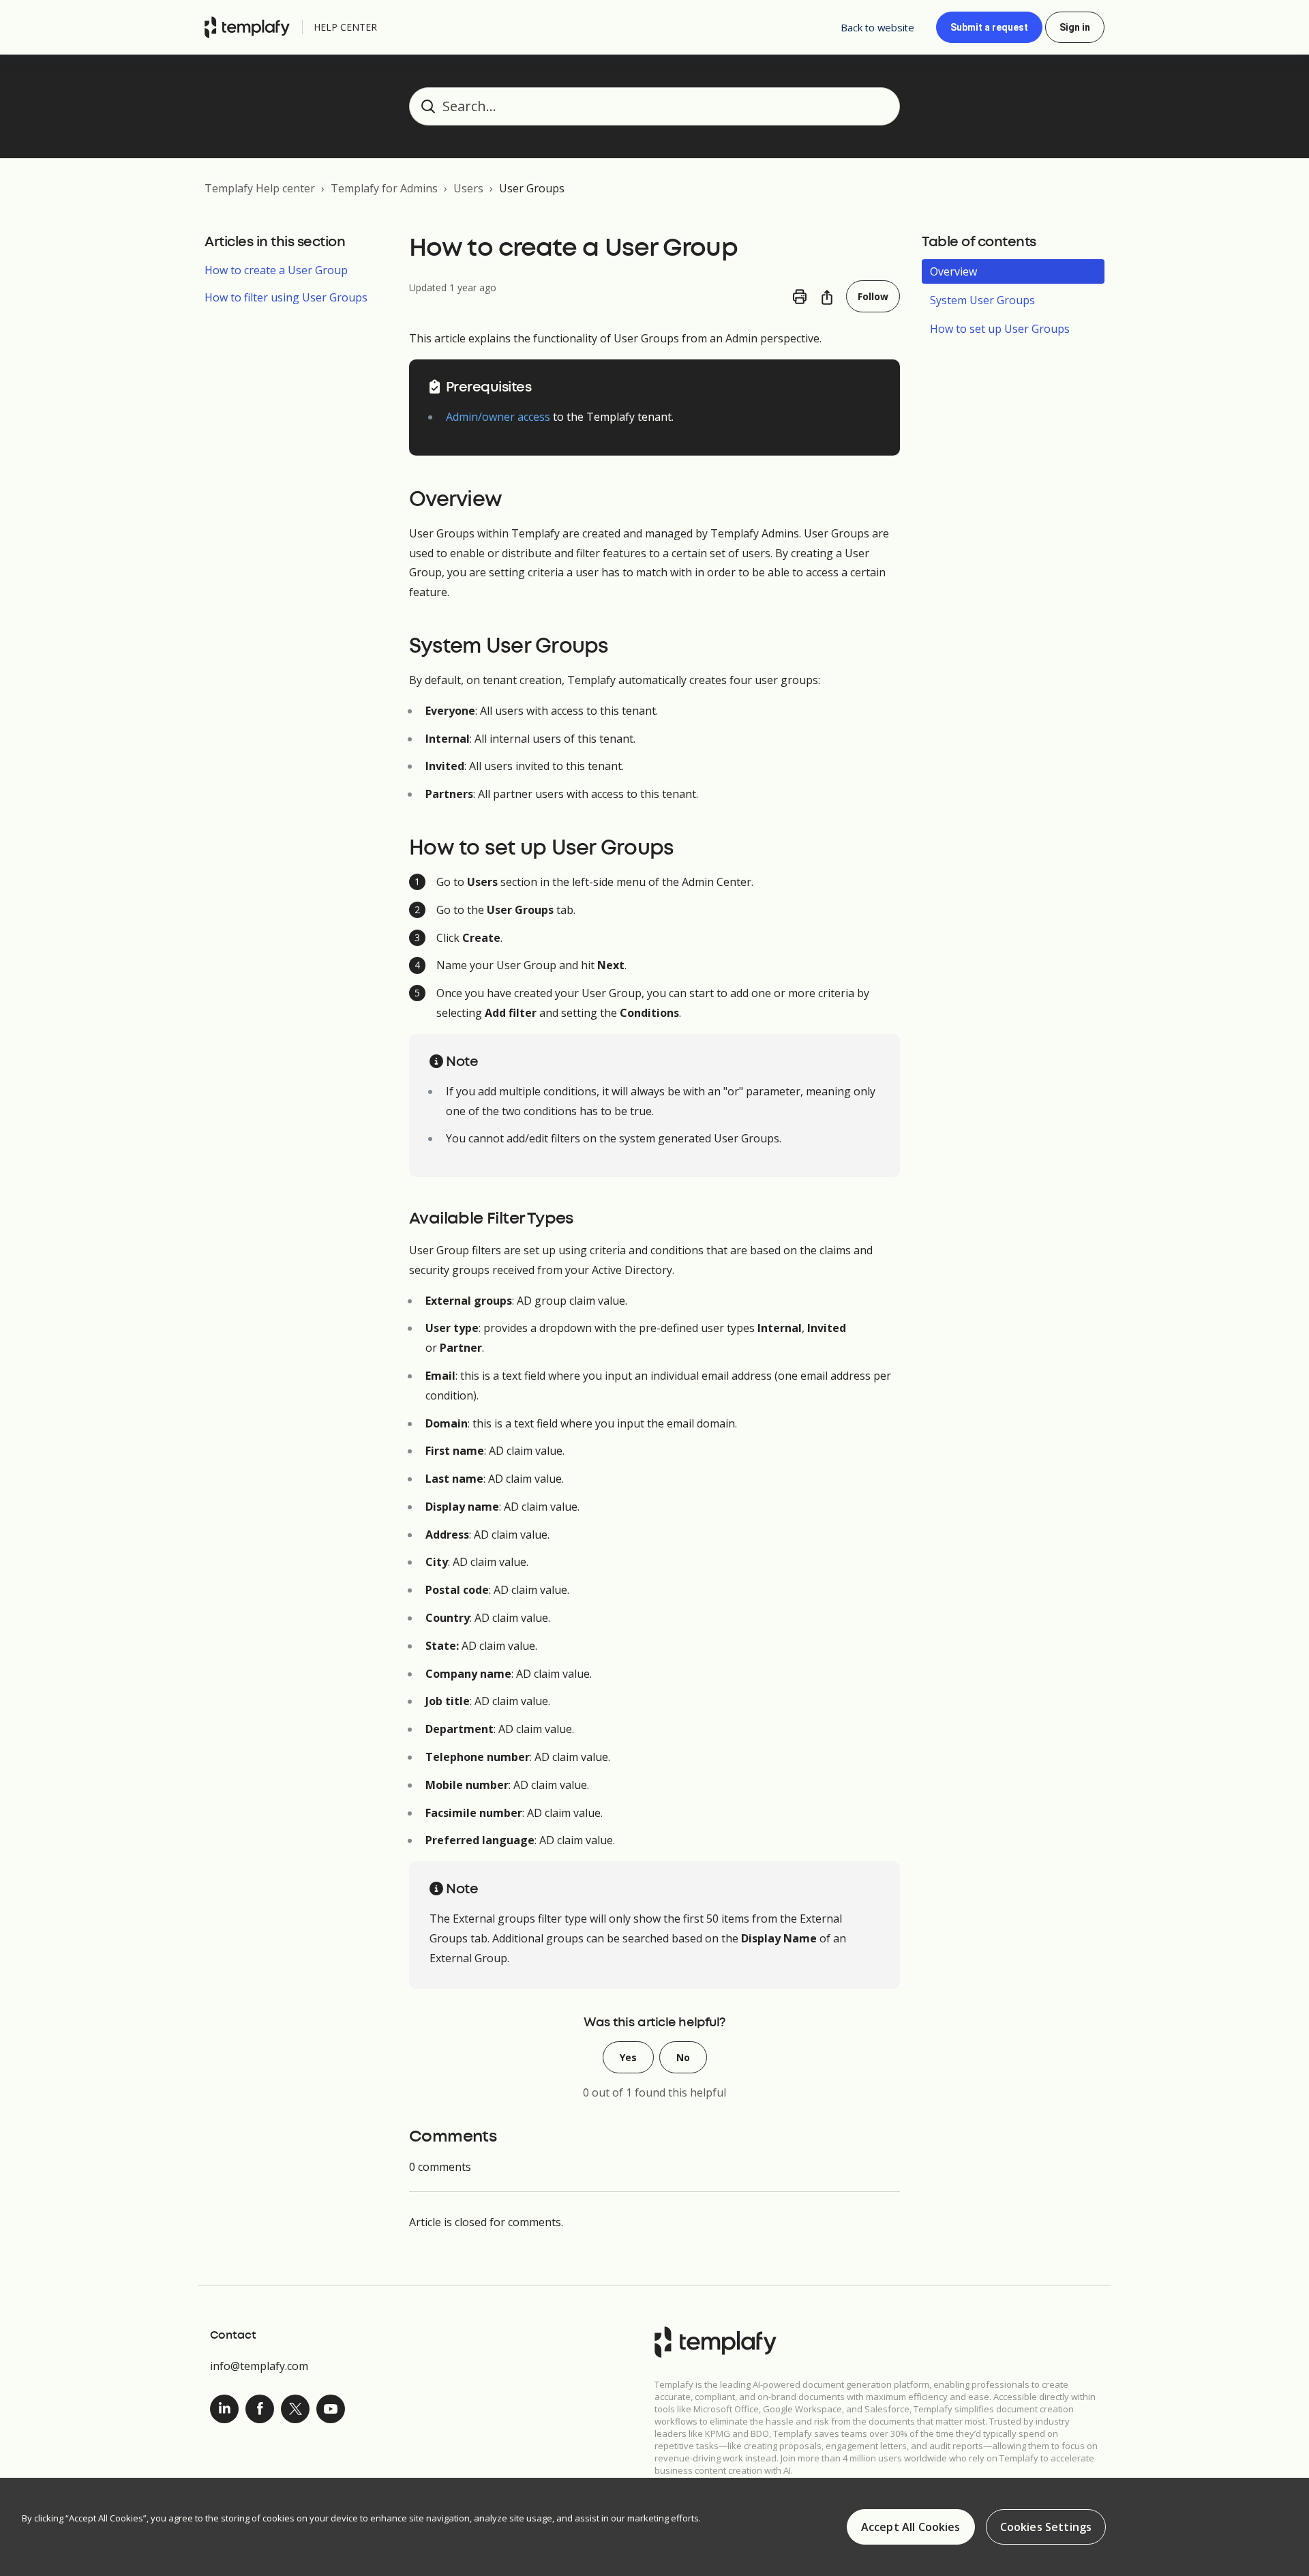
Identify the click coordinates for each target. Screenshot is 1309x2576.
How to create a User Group (276, 270)
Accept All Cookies (911, 2527)
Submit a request (989, 27)
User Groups (532, 188)
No (683, 2057)
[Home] (251, 27)
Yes (628, 2057)
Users (468, 188)
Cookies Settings (1046, 2527)
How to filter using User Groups (286, 297)
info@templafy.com (259, 2366)
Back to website (877, 27)
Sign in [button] (1075, 27)
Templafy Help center (260, 188)
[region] (654, 2527)
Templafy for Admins (384, 188)
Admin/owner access (498, 417)
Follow (873, 296)
